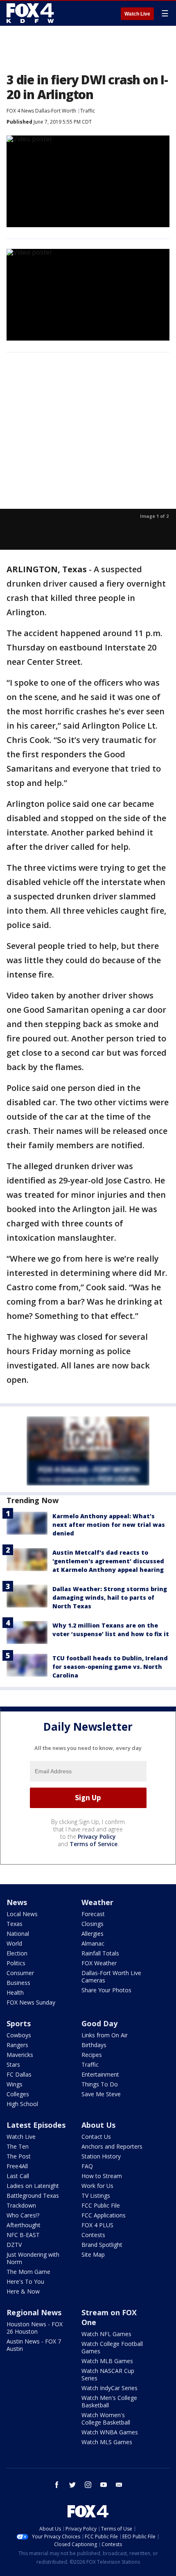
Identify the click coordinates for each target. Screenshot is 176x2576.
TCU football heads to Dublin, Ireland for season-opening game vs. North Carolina (110, 1667)
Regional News (34, 2312)
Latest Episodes (36, 2125)
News (17, 1902)
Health (15, 1992)
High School (22, 2104)
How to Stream (102, 2176)
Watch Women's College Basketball (106, 2419)
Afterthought (24, 2225)
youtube (104, 2485)
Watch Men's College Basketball (109, 2401)
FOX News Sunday (31, 2002)
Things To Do (100, 2084)
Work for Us (97, 2186)
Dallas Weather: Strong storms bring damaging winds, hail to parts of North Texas (110, 1597)
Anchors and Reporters (112, 2146)
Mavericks (20, 2055)
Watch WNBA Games (110, 2432)
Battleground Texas (33, 2196)
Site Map (93, 2254)
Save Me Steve (101, 2094)
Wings (15, 2084)
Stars (13, 2065)
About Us (98, 2125)
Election (17, 1953)
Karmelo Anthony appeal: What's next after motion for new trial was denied (109, 1525)
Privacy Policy (97, 1837)
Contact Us (96, 2137)
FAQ (87, 2166)
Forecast (93, 1914)
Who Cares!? (23, 2215)
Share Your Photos (106, 1990)
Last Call (18, 2176)
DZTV (14, 2245)
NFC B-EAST (23, 2235)
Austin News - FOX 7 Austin (34, 2345)
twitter (72, 2485)
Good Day (99, 2023)
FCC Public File (101, 2205)
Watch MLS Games (107, 2442)
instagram (88, 2485)
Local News (22, 1914)
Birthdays (94, 2045)
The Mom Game (28, 2272)
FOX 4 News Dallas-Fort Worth (41, 111)
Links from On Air (105, 2035)
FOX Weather (99, 1963)
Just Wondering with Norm (33, 2258)
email (119, 2485)
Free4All (17, 2166)
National (18, 1934)
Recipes (92, 2055)
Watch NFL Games (106, 2334)
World (14, 1943)
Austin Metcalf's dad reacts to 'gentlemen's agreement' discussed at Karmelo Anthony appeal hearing (108, 1561)
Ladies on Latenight (33, 2186)
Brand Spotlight (102, 2245)
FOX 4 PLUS (97, 2225)
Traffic (88, 111)
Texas (15, 1924)
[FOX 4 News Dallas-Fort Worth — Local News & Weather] (30, 13)
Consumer (20, 1973)
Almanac (93, 1943)
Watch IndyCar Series (109, 2388)
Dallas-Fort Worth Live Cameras (111, 1977)
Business (18, 1983)
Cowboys (19, 2035)
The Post (19, 2156)
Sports (19, 2023)
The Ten (18, 2146)
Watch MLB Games (107, 2361)
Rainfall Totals (100, 1953)
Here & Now (23, 2291)
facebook (57, 2485)
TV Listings (96, 2196)
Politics (16, 1963)
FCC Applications (104, 2215)
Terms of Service (94, 1844)
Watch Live (137, 14)
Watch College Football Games (112, 2347)
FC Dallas (19, 2074)
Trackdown (21, 2205)
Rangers (17, 2045)
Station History (101, 2156)
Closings (93, 1924)
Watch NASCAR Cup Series (108, 2374)
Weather (97, 1902)
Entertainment (100, 2074)
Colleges (18, 2094)
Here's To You (25, 2281)
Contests (93, 2235)
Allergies (93, 1934)
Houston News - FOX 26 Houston (35, 2328)
